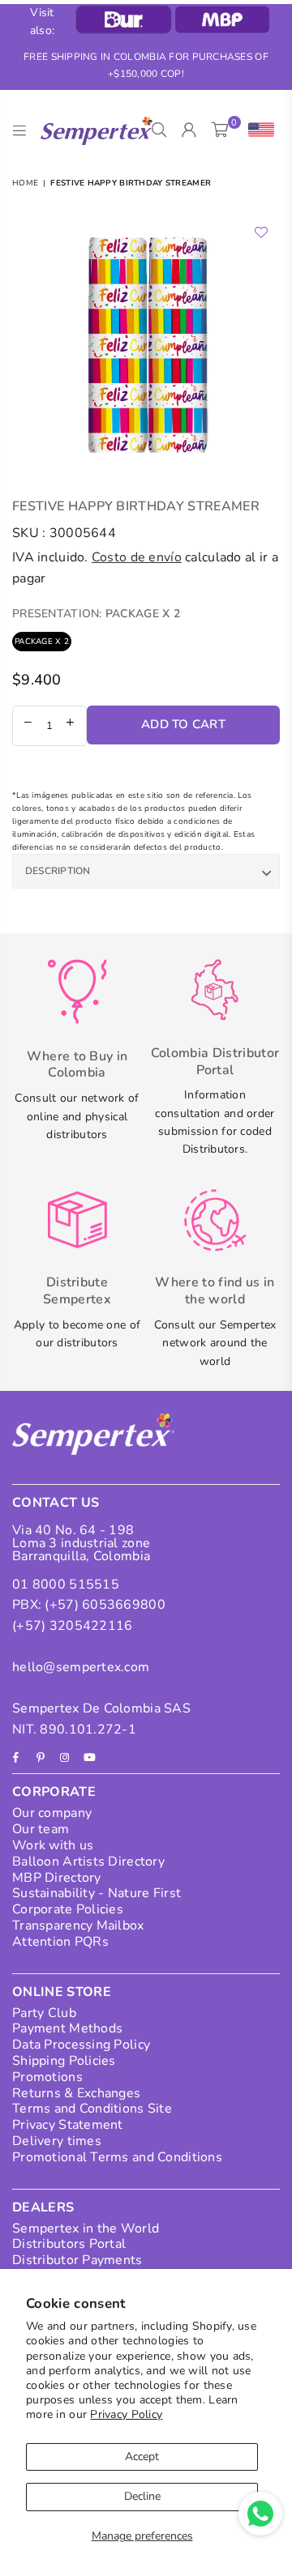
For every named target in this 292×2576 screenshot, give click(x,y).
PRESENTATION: (96, 614)
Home (25, 183)
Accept (142, 2457)
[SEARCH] (159, 130)
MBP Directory (57, 1878)
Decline (142, 2496)
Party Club (44, 2013)
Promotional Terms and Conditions (117, 2157)
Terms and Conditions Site (92, 2109)
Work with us (53, 1845)
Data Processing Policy (81, 2045)
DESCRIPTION (58, 871)
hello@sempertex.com (81, 1667)
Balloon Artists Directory (88, 1862)
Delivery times (57, 2141)
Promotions (47, 2077)
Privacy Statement (68, 2125)
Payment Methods (67, 2028)
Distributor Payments (77, 2260)
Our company (52, 1813)
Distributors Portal (69, 2244)
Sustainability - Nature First (97, 1893)
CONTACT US (56, 1503)
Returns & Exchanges (76, 2093)
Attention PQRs (60, 1942)
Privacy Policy (126, 2414)
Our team (41, 1829)
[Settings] (258, 130)
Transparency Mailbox (78, 1926)
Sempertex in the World (86, 2228)
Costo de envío (137, 557)
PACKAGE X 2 (42, 642)
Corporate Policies (68, 1909)
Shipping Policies (64, 2061)
